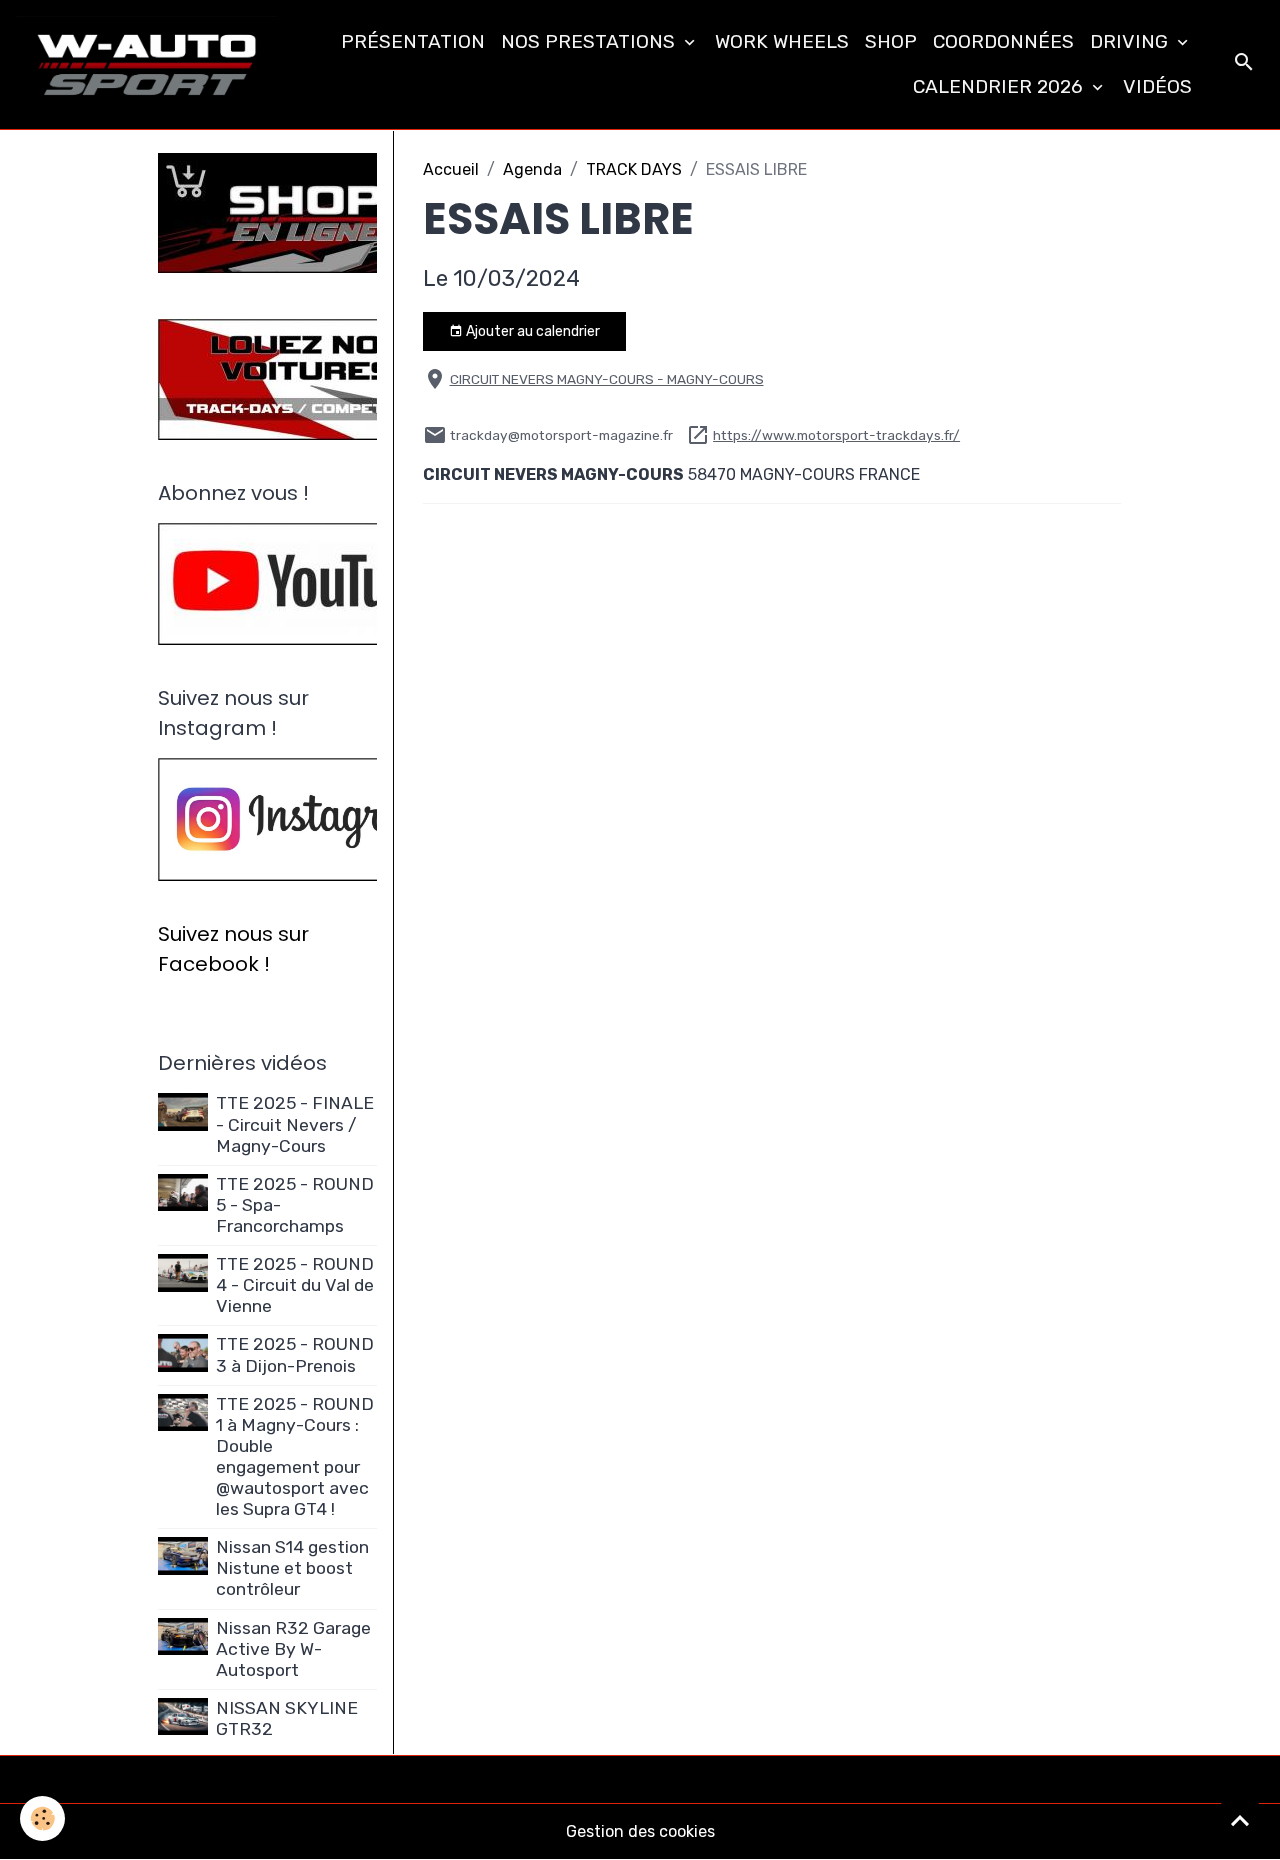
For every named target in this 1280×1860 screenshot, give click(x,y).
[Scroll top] (1240, 1820)
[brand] (146, 64)
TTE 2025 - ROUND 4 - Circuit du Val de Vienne (295, 1285)
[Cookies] (42, 1818)
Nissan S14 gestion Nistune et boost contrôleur (292, 1568)
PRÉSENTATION (413, 41)
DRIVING (1131, 41)
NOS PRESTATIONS (590, 41)
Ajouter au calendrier (531, 331)
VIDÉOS (1157, 86)
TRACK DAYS (634, 169)
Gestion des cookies (640, 1831)
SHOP (891, 41)
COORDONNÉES (1003, 41)
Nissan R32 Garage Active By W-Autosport (293, 1649)
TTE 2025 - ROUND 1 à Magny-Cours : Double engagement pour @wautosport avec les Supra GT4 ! (295, 1457)
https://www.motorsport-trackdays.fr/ (836, 435)
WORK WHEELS (782, 41)
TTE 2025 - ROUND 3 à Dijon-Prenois (295, 1354)
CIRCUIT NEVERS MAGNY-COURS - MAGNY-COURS (607, 379)
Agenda (532, 169)
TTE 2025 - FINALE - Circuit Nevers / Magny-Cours (295, 1124)
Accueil (451, 169)
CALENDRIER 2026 (1000, 86)
